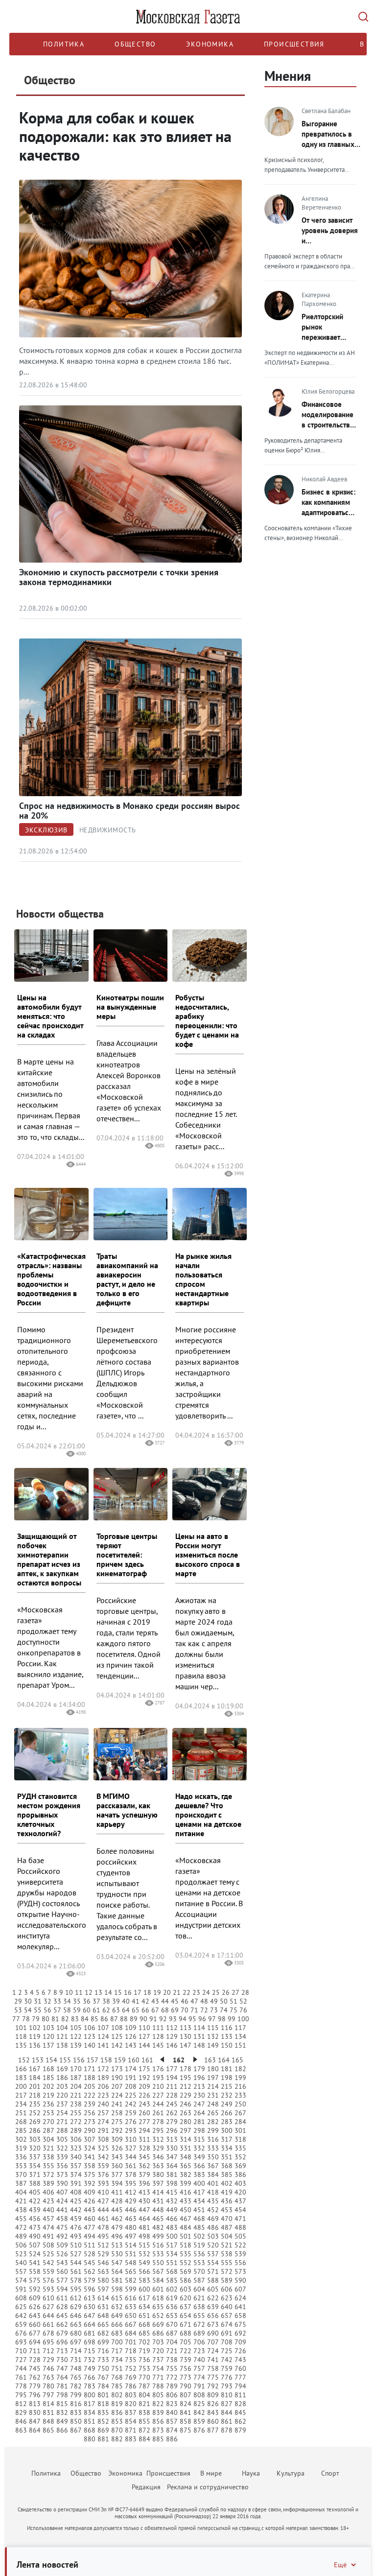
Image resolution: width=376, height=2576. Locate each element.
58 (67, 2010)
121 (62, 2036)
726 (240, 2351)
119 (35, 2036)
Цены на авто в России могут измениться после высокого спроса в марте (208, 1555)
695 (48, 2342)
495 (103, 2236)
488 (240, 2227)
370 (21, 2174)
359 (103, 2166)
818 (103, 2404)
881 (103, 2439)
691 (227, 2333)
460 (90, 2219)
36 (87, 2001)
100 (243, 2019)
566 (144, 2271)
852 (103, 2421)
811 (240, 2395)
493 (76, 2236)
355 (48, 2166)
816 (76, 2404)
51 (234, 2001)
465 (158, 2219)
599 (131, 2289)
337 (35, 2157)
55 (38, 2010)
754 (158, 2368)
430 (144, 2201)
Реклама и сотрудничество (208, 2487)
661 (48, 2324)
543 (62, 2263)
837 (131, 2412)
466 (172, 2219)
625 (21, 2307)
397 (158, 2183)
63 (116, 2010)
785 (117, 2386)
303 (35, 2139)
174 (131, 2069)
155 (65, 2060)
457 (48, 2219)
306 (76, 2139)
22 (187, 1992)
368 (227, 2166)
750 (103, 2368)
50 (224, 2001)
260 (144, 2113)
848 (48, 2421)
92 (163, 2019)
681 (90, 2333)
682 (103, 2333)
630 (90, 2307)
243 (144, 2104)
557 (21, 2271)
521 (227, 2245)
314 (186, 2139)
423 (48, 2201)
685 (144, 2333)
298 (199, 2130)
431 (158, 2201)
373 (62, 2174)
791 (199, 2386)
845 (240, 2412)
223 (103, 2095)
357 (76, 2166)
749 (90, 2368)
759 (227, 2368)
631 (103, 2307)
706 (199, 2342)
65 (136, 2010)
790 (186, 2386)
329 (158, 2148)
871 (131, 2430)
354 (35, 2166)
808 (199, 2395)
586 (186, 2280)
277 (144, 2122)
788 (158, 2386)
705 (186, 2342)
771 (158, 2377)
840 (172, 2412)
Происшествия (294, 44)
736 (144, 2360)
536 (199, 2254)
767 (103, 2377)
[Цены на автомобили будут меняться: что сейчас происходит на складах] (51, 956)
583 (144, 2280)
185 (48, 2078)
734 (117, 2360)
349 (199, 2157)
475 (62, 2227)
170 (76, 2069)
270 (48, 2122)
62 (106, 2010)
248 (213, 2104)
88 (124, 2019)
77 (16, 2019)
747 (62, 2368)
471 (240, 2219)
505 (240, 2236)
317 (227, 2139)
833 (76, 2412)
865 (48, 2430)
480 (131, 2227)
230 (199, 2095)
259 (131, 2113)
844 (227, 2412)
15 (118, 1992)
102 (35, 2028)
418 (213, 2192)
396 (144, 2183)
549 (144, 2263)
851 (90, 2421)
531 (131, 2254)
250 (240, 2104)
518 (186, 2245)
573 (240, 2271)
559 (48, 2271)
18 (147, 1992)
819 (117, 2404)
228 (172, 2095)
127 (144, 2036)
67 (155, 2010)
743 (240, 2360)
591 (21, 2289)
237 (62, 2104)
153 (38, 2060)
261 (158, 2113)
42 (145, 2001)
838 (144, 2412)
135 (21, 2045)
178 (186, 2069)
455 (21, 2219)
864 (35, 2430)
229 (186, 2095)
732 (90, 2360)
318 (240, 2139)
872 (144, 2430)
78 (26, 2019)
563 (103, 2271)
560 (62, 2271)
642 (21, 2316)
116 (227, 2028)
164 (224, 2060)
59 (77, 2010)
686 (158, 2333)
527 (76, 2254)
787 (144, 2386)
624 (240, 2298)
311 (144, 2139)
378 (131, 2174)
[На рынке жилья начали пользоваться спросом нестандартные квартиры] (210, 1214)
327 (131, 2148)
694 (35, 2342)
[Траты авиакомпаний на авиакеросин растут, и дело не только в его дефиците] (131, 1214)
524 (35, 2254)
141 (103, 2045)
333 (213, 2148)
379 (144, 2174)
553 (199, 2263)
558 (35, 2271)
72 (204, 2010)
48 (204, 2001)
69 (175, 2010)
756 (186, 2368)
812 (21, 2404)
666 (117, 2324)
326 (117, 2148)
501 (186, 2236)
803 (131, 2395)
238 (76, 2104)
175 (144, 2069)
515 (144, 2245)
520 (213, 2245)
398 (172, 2183)
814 (48, 2404)
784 (103, 2386)
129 (172, 2036)
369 (240, 2166)
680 (76, 2333)
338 (48, 2157)
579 (90, 2280)
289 (76, 2130)
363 (158, 2166)
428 (117, 2201)
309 (117, 2139)
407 (62, 2192)
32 (47, 2001)
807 (186, 2395)
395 (131, 2183)
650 (131, 2316)
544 (76, 2263)
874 (172, 2430)
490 (35, 2236)
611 (62, 2298)
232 (227, 2095)
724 (213, 2351)
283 (227, 2122)
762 (35, 2377)
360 (117, 2166)
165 (237, 2060)
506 (21, 2245)
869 (103, 2430)
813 (35, 2404)
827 (227, 2404)
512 (103, 2245)
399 (186, 2183)
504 (227, 2236)
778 (21, 2386)
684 (131, 2333)
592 (35, 2289)
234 (21, 2104)
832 (62, 2412)
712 (48, 2351)
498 (144, 2236)
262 (172, 2113)
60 (87, 2010)
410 (103, 2192)
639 (213, 2307)
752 (131, 2368)
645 (62, 2316)
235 (35, 2104)
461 (103, 2219)
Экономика (210, 44)
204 (76, 2086)
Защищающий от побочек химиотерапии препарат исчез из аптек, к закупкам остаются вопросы (49, 1559)
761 (21, 2377)
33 (57, 2001)
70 (185, 2010)
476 (76, 2227)
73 (214, 2010)
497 (131, 2236)
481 (144, 2227)
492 (62, 2236)
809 (213, 2395)
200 (21, 2086)
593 (48, 2289)
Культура (291, 2473)
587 (199, 2280)
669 (158, 2324)
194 (172, 2078)
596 (90, 2289)
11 (79, 1992)
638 (199, 2307)
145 (158, 2045)
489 (21, 2236)
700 (117, 2342)
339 (62, 2157)
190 (117, 2078)
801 (103, 2395)
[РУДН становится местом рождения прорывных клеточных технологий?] (51, 1754)
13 (98, 1992)
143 (131, 2045)
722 (186, 2351)
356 (62, 2166)
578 (76, 2280)
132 (213, 2036)
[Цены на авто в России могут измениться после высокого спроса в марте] (210, 1494)
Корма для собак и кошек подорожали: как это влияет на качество (125, 136)
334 (227, 2148)
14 (108, 1992)
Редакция (146, 2487)
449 (172, 2210)
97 (212, 2019)
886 (172, 2439)
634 (144, 2307)
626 (35, 2307)
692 (240, 2333)
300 (227, 2130)
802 (117, 2395)
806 (172, 2395)
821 (144, 2404)
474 (48, 2227)
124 (103, 2036)
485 (199, 2227)
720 (158, 2351)
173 (117, 2069)
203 (62, 2086)
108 (117, 2028)
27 (235, 1992)
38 (106, 2001)
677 (35, 2333)
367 (213, 2166)
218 (35, 2095)
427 (103, 2201)
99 (232, 2019)
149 (213, 2045)
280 (186, 2122)
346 (158, 2157)
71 (194, 2010)
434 (199, 2201)
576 (48, 2280)
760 (240, 2368)
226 (144, 2095)
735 (131, 2360)
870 (117, 2430)
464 (144, 2219)
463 (131, 2219)
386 (240, 2174)
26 (226, 1992)
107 (103, 2028)
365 (186, 2166)
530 (117, 2254)
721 (172, 2351)
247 (199, 2104)
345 (144, 2157)
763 (48, 2377)
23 (196, 1992)
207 (117, 2086)
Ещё (340, 2565)
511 (90, 2245)
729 (48, 2360)
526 (62, 2254)
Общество (135, 44)
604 (199, 2289)
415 (172, 2192)
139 (76, 2045)
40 (126, 2001)
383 (199, 2174)
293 (131, 2130)
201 (35, 2086)
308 (103, 2139)
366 (199, 2166)
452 (213, 2210)
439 (35, 2210)
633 (131, 2307)
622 (213, 2298)
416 (186, 2192)
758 (213, 2368)
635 (158, 2307)
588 (213, 2280)
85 (94, 2019)
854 (131, 2421)
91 (153, 2019)
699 (103, 2342)
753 (144, 2368)
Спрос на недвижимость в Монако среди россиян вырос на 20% (129, 811)
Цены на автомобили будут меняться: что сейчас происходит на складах (50, 1016)
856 (158, 2421)
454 (240, 2210)
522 (240, 2245)
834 (90, 2412)
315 (199, 2139)
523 (21, 2254)
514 (131, 2245)
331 (186, 2148)
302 (21, 2139)
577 (62, 2280)
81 (55, 2019)
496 (117, 2236)
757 (199, 2368)
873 (158, 2430)
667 (131, 2324)
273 (90, 2122)
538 (227, 2254)
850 (76, 2421)
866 (62, 2430)
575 (35, 2280)
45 (175, 2001)
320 (35, 2148)
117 (240, 2028)
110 (144, 2028)
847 (35, 2421)
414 (158, 2192)
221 (76, 2095)
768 (117, 2377)
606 (227, 2289)
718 (131, 2351)
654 (186, 2316)
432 (172, 2201)
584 (158, 2280)
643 (35, 2316)
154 (51, 2060)
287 (48, 2130)
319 (21, 2148)
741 (213, 2360)
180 (213, 2069)
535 (186, 2254)
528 (90, 2254)
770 (144, 2377)
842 (199, 2412)
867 (76, 2430)
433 (186, 2201)
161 (147, 2060)
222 (90, 2095)
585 (172, 2280)
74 (224, 2010)
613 (90, 2298)
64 (126, 2010)
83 (75, 2019)
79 (36, 2019)
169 (62, 2069)
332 (199, 2148)
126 (131, 2036)
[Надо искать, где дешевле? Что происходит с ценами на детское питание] (210, 1754)
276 (131, 2122)
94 (183, 2019)
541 (35, 2263)
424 (62, 2201)
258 (117, 2113)
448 (158, 2210)
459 (76, 2219)
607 (240, 2289)
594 (62, 2289)
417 (199, 2192)
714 (76, 2351)
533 (158, 2254)
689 (199, 2333)
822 (158, 2404)
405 (35, 2192)
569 (186, 2271)
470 (227, 2219)
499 (158, 2236)
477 (90, 2227)
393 (103, 2183)
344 (131, 2157)
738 (172, 2360)
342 (103, 2157)
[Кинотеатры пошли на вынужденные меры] (131, 956)
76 (243, 2010)
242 (131, 2104)
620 (186, 2298)
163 (210, 2060)
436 (227, 2201)
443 (90, 2210)
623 (227, 2298)
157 (93, 2060)
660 (35, 2324)
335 (240, 2148)
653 (172, 2316)
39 (116, 2001)
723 (199, 2351)
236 (48, 2104)
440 (48, 2210)
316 (213, 2139)
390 (62, 2183)
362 (144, 2166)
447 (144, 2210)
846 (21, 2421)
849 (62, 2421)
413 (144, 2192)
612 (76, 2298)
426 (90, 2201)
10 (69, 1992)
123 (90, 2036)
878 (227, 2430)
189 (103, 2078)
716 (103, 2351)
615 (117, 2298)
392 (90, 2183)
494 (90, 2236)
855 (144, 2421)
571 (213, 2271)
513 (117, 2245)
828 (240, 2404)
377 (117, 2174)
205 (90, 2086)
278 (158, 2122)
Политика (64, 44)
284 (240, 2122)
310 (131, 2139)
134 (240, 2036)
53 (18, 2010)
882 (117, 2439)
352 (240, 2157)
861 (227, 2421)
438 (21, 2210)
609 (35, 2298)
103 (48, 2028)
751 (117, 2368)
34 (67, 2001)
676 (21, 2333)
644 (48, 2316)
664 (90, 2324)
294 (144, 2130)
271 (62, 2122)
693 (21, 2342)
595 (76, 2289)
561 (76, 2271)
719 (144, 2351)
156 (79, 2060)
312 (158, 2139)
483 (172, 2227)
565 (131, 2271)
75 (234, 2010)
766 (90, 2377)
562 (90, 2271)
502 (199, 2236)
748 (76, 2368)
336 (21, 2157)
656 (213, 2316)
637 (186, 2307)
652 (158, 2316)
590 (240, 2280)
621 (199, 2298)
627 (48, 2307)
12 (89, 1992)
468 (199, 2219)
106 (90, 2028)
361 (131, 2166)
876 (199, 2430)
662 (62, 2324)
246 (186, 2104)
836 (117, 2412)
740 (199, 2360)
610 (48, 2298)
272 (76, 2122)
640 (227, 2307)
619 (172, 2298)
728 (35, 2360)
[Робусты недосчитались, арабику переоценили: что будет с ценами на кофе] (210, 956)
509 (62, 2245)
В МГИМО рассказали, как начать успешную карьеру (127, 1810)
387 (21, 2183)
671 (186, 2324)
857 (172, 2421)
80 (46, 2019)
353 (21, 2166)
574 (21, 2280)
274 (103, 2122)
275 (117, 2122)
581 (117, 2280)
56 (47, 2010)
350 (213, 2157)
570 (199, 2271)
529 (103, 2254)
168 (48, 2069)
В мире (211, 2473)
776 (227, 2377)
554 (213, 2263)
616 (131, 2298)
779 (35, 2386)
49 (214, 2001)
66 (145, 2010)
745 (35, 2368)
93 (173, 2019)
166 (21, 2069)
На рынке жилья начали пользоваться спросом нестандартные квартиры (203, 1279)
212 (186, 2086)
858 (186, 2421)
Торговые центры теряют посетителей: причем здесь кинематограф (127, 1555)
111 (158, 2028)
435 (213, 2201)
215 (227, 2086)
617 (144, 2298)
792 (213, 2386)
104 (62, 2028)
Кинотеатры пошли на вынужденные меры (130, 1007)
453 (227, 2210)
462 (117, 2219)
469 (213, 2219)
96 (202, 2019)
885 (158, 2439)
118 (21, 2036)
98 (222, 2019)
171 (90, 2069)
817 (90, 2404)
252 (35, 2113)
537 (213, 2254)
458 (62, 2219)
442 (76, 2210)
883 (131, 2439)
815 (62, 2404)
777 (240, 2377)
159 (120, 2060)
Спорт (330, 2473)
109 (131, 2028)
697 (76, 2342)
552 (186, 2263)
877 (213, 2430)
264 (199, 2113)
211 (172, 2086)
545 (90, 2263)
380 (158, 2174)
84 (85, 2019)
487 (227, 2227)
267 (240, 2113)
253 (48, 2113)
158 (106, 2060)
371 (35, 2174)
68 (165, 2010)
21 (177, 1992)
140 (90, 2045)
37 (96, 2001)
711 (35, 2351)
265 (213, 2113)
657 (227, 2316)
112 (172, 2028)
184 (35, 2078)
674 (227, 2324)
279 (172, 2122)
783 (90, 2386)
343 (117, 2157)
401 (213, 2183)
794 (240, 2386)
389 (48, 2183)
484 (186, 2227)
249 (227, 2104)
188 (90, 2078)
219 (48, 2095)
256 (90, 2113)
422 (35, 2201)
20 (167, 1992)
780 (48, 2386)
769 (131, 2377)
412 (131, 2192)
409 (90, 2192)
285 (21, 2130)
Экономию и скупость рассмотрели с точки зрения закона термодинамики (119, 577)
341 (90, 2157)
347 (172, 2157)
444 (103, 2210)
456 (35, 2219)
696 (62, 2342)
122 (76, 2036)
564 (117, 2271)
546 (103, 2263)
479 (117, 2227)
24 (206, 1992)
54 (28, 2010)
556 (240, 2263)
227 (158, 2095)
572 (227, 2271)
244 (158, 2104)
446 (131, 2210)
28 (245, 1992)
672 (199, 2324)
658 (240, 2316)
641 (240, 2307)
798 (62, 2395)
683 (117, 2333)
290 (90, 2130)
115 (213, 2028)
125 (117, 2036)
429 (131, 2201)
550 (158, 2263)
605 (213, 2289)
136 (35, 2045)
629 (76, 2307)
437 (240, 2201)
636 (172, 2307)
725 (227, 2351)
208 (131, 2086)
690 (213, 2333)
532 (144, 2254)
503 (213, 2236)
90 (143, 2019)
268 (21, 2122)
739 (186, 2360)
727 (21, 2360)
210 (158, 2086)
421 (21, 2201)
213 (199, 2086)
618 (158, 2298)
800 (90, 2395)
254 (62, 2113)
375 (90, 2174)
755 (172, 2368)
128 (158, 2036)
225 (131, 2095)
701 (131, 2342)
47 (194, 2001)
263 (186, 2113)
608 (21, 2298)
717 (117, 2351)
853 (117, 2421)
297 (186, 2130)
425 (76, 2201)
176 (158, 2069)
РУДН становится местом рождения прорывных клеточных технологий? (49, 1815)
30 (28, 2001)
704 (172, 2342)
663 (76, 2324)
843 (213, 2412)
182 (240, 2069)
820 (131, 2404)
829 (21, 2412)
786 (131, 2386)
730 (62, 2360)
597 (103, 2289)
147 (186, 2045)
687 (172, 2333)
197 (213, 2078)
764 (62, 2377)
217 (21, 2095)
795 (21, 2395)
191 (131, 2078)
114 (199, 2028)
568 (172, 2271)
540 (21, 2263)
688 (186, 2333)
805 (158, 2395)
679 (62, 2333)
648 (103, 2316)
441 (62, 2210)
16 (128, 1992)
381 (172, 2174)
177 (172, 2069)
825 (199, 2404)
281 (199, 2122)
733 (103, 2360)
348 (186, 2157)
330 (172, 2148)
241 (117, 2104)
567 (158, 2271)
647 (90, 2316)
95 (192, 2019)
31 (38, 2001)
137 (48, 2045)
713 (62, 2351)
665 (103, 2324)
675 (240, 2324)
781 (62, 2386)
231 (213, 2095)
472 (21, 2227)
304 (48, 2139)
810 (227, 2395)
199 (240, 2078)
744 (21, 2368)
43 (155, 2001)
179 (199, 2069)
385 (227, 2174)
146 (172, 2045)
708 (227, 2342)
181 (227, 2069)
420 (240, 2192)
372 (48, 2174)
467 (186, 2219)
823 (172, 2404)
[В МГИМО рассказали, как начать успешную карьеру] (131, 1754)
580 (103, 2280)
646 (76, 2316)
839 (158, 2412)
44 (165, 2001)
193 (158, 2078)
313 (172, 2139)
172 (103, 2069)
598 (117, 2289)
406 (48, 2192)
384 (213, 2174)
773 (186, 2377)
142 (117, 2045)
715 (90, 2351)
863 (21, 2430)
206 (103, 2086)
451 (199, 2210)
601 (158, 2289)
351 (227, 2157)
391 (76, 2183)
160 (134, 2060)
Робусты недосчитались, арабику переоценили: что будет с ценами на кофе (207, 1021)
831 (48, 2412)
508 (48, 2245)
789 (172, 2386)
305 (62, 2139)
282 (213, 2122)
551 (172, 2263)
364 (172, 2166)
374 (76, 2174)
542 (48, 2263)
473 (35, 2227)
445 (117, 2210)
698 (90, 2342)
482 (158, 2227)
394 (117, 2183)
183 (21, 2078)
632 (117, 2307)
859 (199, 2421)
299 (213, 2130)
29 (18, 2001)
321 (48, 2148)
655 (199, 2316)
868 (90, 2430)
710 (21, 2351)
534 (172, 2254)
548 (131, 2263)
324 (90, 2148)
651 (144, 2316)
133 (227, 2036)
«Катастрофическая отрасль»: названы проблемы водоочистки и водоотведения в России (51, 1279)
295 (158, 2130)
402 (227, 2183)
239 (90, 2104)
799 (76, 2395)
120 (48, 2036)
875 (186, 2430)
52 (243, 2001)
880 (90, 2439)
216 (240, 2086)
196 (199, 2078)
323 (76, 2148)
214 (213, 2086)
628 (62, 2307)
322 (62, 2148)
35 (77, 2001)
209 (144, 2086)
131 (199, 2036)
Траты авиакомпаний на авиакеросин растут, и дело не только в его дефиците (127, 1279)
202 (48, 2086)
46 (185, 2001)
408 (76, 2192)
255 (76, 2113)
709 (240, 2342)
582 (131, 2280)
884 (144, 2439)
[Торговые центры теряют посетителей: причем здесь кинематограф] (131, 1494)
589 (227, 2280)
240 (103, 2104)
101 (21, 2028)
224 (117, 2095)
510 (76, 2245)
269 (35, 2122)
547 (117, 2263)
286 (35, 2130)
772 (172, 2377)
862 (240, 2421)
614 (103, 2298)
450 (186, 2210)
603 (186, 2289)
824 (186, 2404)
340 (76, 2157)
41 (136, 2001)
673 (213, 2324)
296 (172, 2130)
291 (103, 2130)
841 (186, 2412)
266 (227, 2113)
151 (240, 2045)
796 (35, 2395)
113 (186, 2028)
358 (90, 2166)
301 (240, 2130)
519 (199, 2245)
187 (76, 2078)
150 (227, 2045)
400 (199, 2183)
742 (227, 2360)
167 (35, 2069)
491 (48, 2236)
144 (144, 2045)
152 (24, 2060)
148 (199, 2045)
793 (227, 2386)
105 (76, 2028)
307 (90, 2139)
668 (144, 2324)
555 (227, 2263)
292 (117, 2130)
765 (76, 2377)
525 (48, 2254)
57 (57, 2010)
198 (227, 2078)
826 (213, 2404)
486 (213, 2227)
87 (114, 2019)
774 (199, 2377)
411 (117, 2192)
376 (103, 2174)
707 (213, 2342)
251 (21, 2113)
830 (35, 2412)
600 (144, 2289)
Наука (251, 2473)
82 (65, 2019)
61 (96, 2010)
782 (76, 2386)
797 (48, 2395)
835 (103, 2412)
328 (144, 2148)
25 (216, 1992)
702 (144, 2342)
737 (158, 2360)
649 (117, 2316)
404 (21, 2192)
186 (62, 2078)
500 (172, 2236)
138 (62, 2045)
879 (240, 2430)
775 (213, 2377)
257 (103, 2113)
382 (186, 2174)
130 (186, 2036)
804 (144, 2395)
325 (103, 2148)
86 (104, 2019)
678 (48, 2333)
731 (76, 2360)
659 (21, 2324)
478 (103, 2227)
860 (213, 2421)
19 (157, 1992)
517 (172, 2245)
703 (158, 2342)
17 (138, 1992)
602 (172, 2289)
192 (144, 2078)
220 (62, 2095)
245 (172, 2104)
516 (158, 2245)
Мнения (288, 76)
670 (172, 2324)
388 (35, 2183)
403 (240, 2183)
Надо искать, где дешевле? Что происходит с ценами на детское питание (208, 1815)
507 (35, 2245)
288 (62, 2130)
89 (134, 2019)
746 (48, 2368)
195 (186, 2078)
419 (227, 2192)
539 (240, 2254)
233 (240, 2095)
